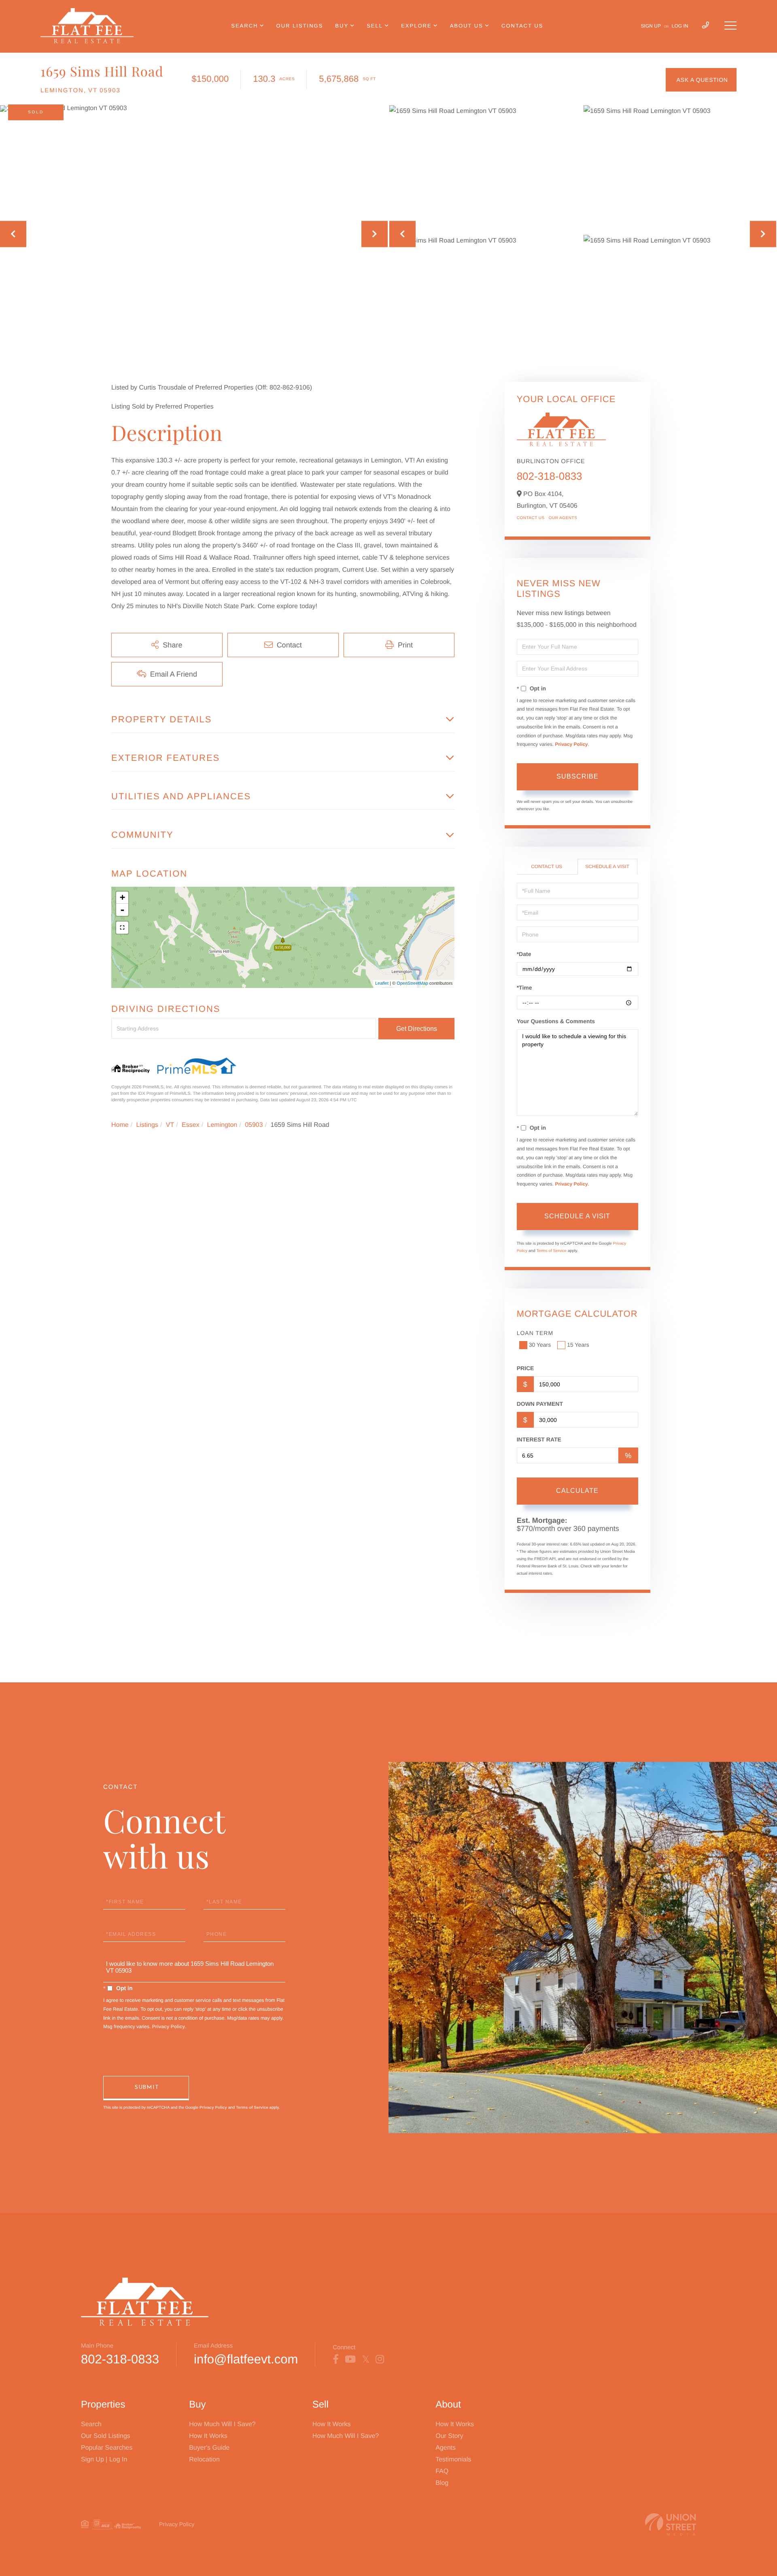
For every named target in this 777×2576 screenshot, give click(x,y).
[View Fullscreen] (122, 928)
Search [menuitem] (244, 26)
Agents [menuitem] (446, 2448)
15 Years (578, 1345)
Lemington (222, 1125)
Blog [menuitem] (442, 2483)
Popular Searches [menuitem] (107, 2448)
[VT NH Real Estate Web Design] (671, 2524)
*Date (524, 954)
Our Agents (563, 518)
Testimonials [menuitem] (453, 2460)
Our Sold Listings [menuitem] (106, 2436)
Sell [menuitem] (375, 26)
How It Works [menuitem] (208, 2436)
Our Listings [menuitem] (300, 26)
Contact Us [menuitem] (522, 26)
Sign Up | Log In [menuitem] (104, 2460)
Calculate (577, 1491)
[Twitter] (366, 2359)
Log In (680, 26)
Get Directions (417, 1029)
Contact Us (531, 518)
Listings (147, 1125)
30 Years (540, 1345)
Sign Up (651, 26)
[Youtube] (350, 2359)
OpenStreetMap (412, 984)
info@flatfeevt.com (246, 2359)
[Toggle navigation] (730, 26)
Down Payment (540, 1404)
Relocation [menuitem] (204, 2460)
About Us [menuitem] (467, 26)
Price (525, 1368)
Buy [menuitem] (342, 26)
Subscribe (577, 776)
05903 (254, 1125)
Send (146, 2088)
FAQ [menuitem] (442, 2471)
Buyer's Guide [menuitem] (209, 2448)
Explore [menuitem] (416, 26)
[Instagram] (380, 2359)
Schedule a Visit (607, 866)
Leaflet (382, 984)
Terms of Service (551, 1251)
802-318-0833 (550, 476)
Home (120, 1125)
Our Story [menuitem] (449, 2436)
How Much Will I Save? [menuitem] (222, 2424)
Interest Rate (539, 1439)
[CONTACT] (701, 80)
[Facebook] (336, 2359)
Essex (191, 1125)
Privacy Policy (571, 744)
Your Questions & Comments (556, 1021)
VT (170, 1125)
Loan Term (535, 1333)
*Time (524, 988)
